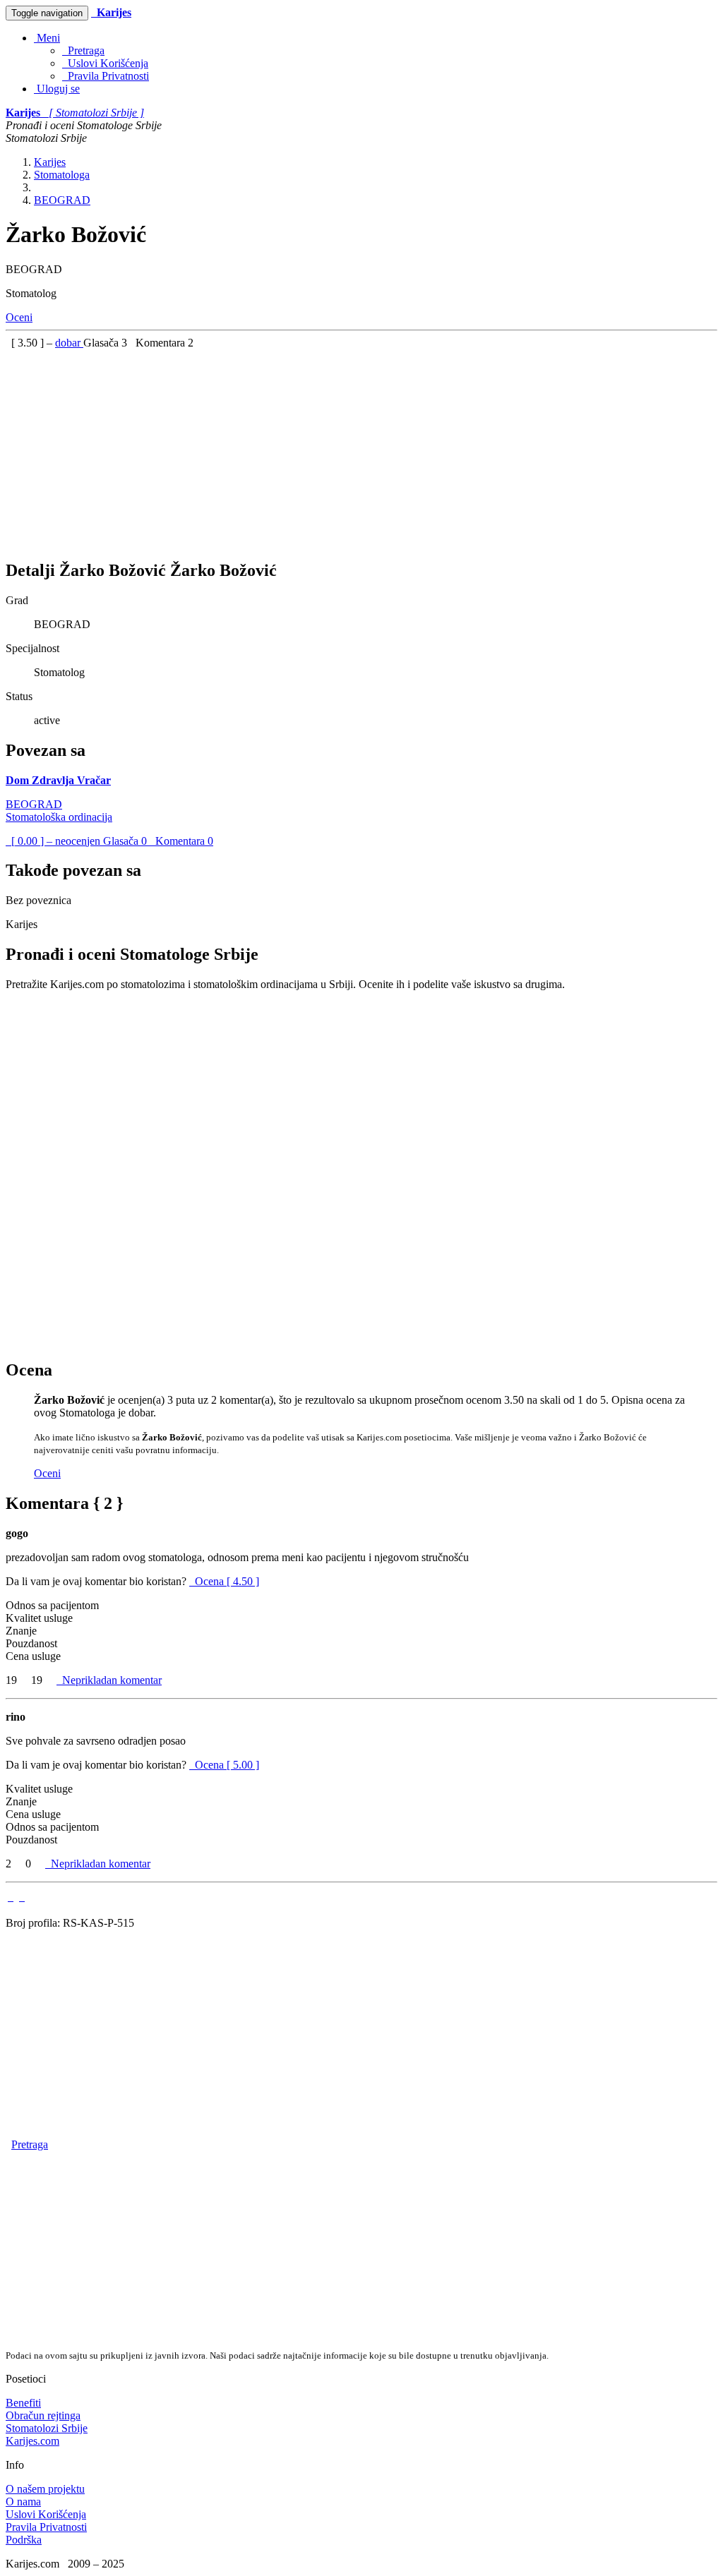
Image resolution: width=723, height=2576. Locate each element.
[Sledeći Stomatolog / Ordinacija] (22, 1897)
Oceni (19, 317)
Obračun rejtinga (43, 2415)
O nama (23, 2502)
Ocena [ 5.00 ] (227, 1765)
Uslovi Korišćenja (105, 63)
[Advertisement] (361, 448)
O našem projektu (45, 2489)
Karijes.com (32, 2441)
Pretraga (83, 50)
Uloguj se (57, 89)
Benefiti (23, 2403)
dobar (69, 343)
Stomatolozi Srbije (47, 2428)
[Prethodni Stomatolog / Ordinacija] (11, 1897)
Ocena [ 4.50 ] (227, 1581)
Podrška (24, 2540)
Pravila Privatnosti (106, 76)
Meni (47, 38)
